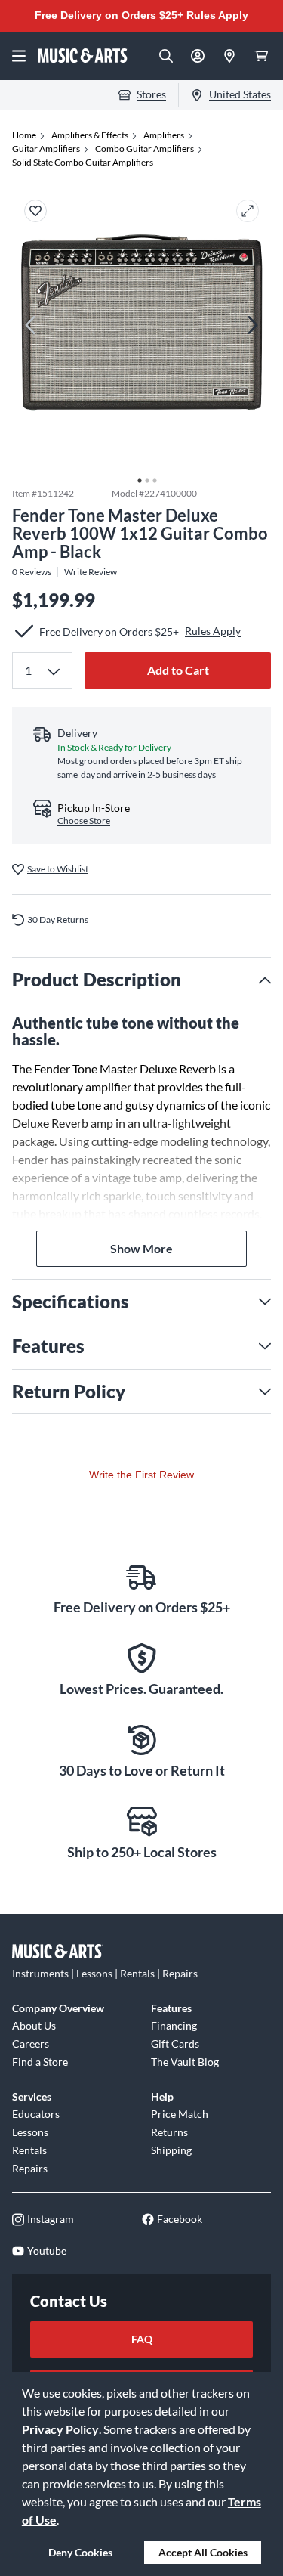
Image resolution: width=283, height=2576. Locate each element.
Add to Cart (178, 670)
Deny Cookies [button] (80, 2552)
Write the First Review (141, 1475)
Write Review (91, 572)
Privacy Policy (60, 2429)
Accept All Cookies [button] (203, 2552)
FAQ (142, 2339)
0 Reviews (32, 572)
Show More (141, 1248)
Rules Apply (217, 15)
